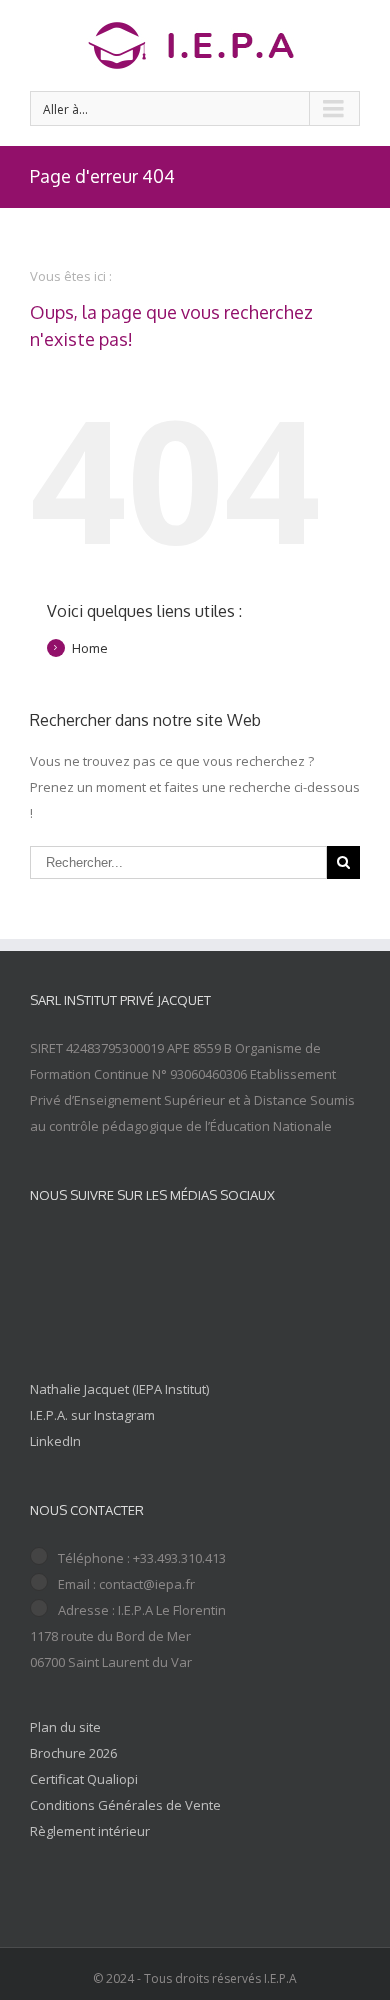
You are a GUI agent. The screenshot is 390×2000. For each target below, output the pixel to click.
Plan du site (65, 1727)
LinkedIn (55, 1441)
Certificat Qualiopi (84, 1779)
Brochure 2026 (73, 1753)
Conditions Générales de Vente (125, 1805)
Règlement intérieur (90, 1831)
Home (90, 648)
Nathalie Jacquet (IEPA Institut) (119, 1389)
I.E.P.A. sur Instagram (92, 1415)
